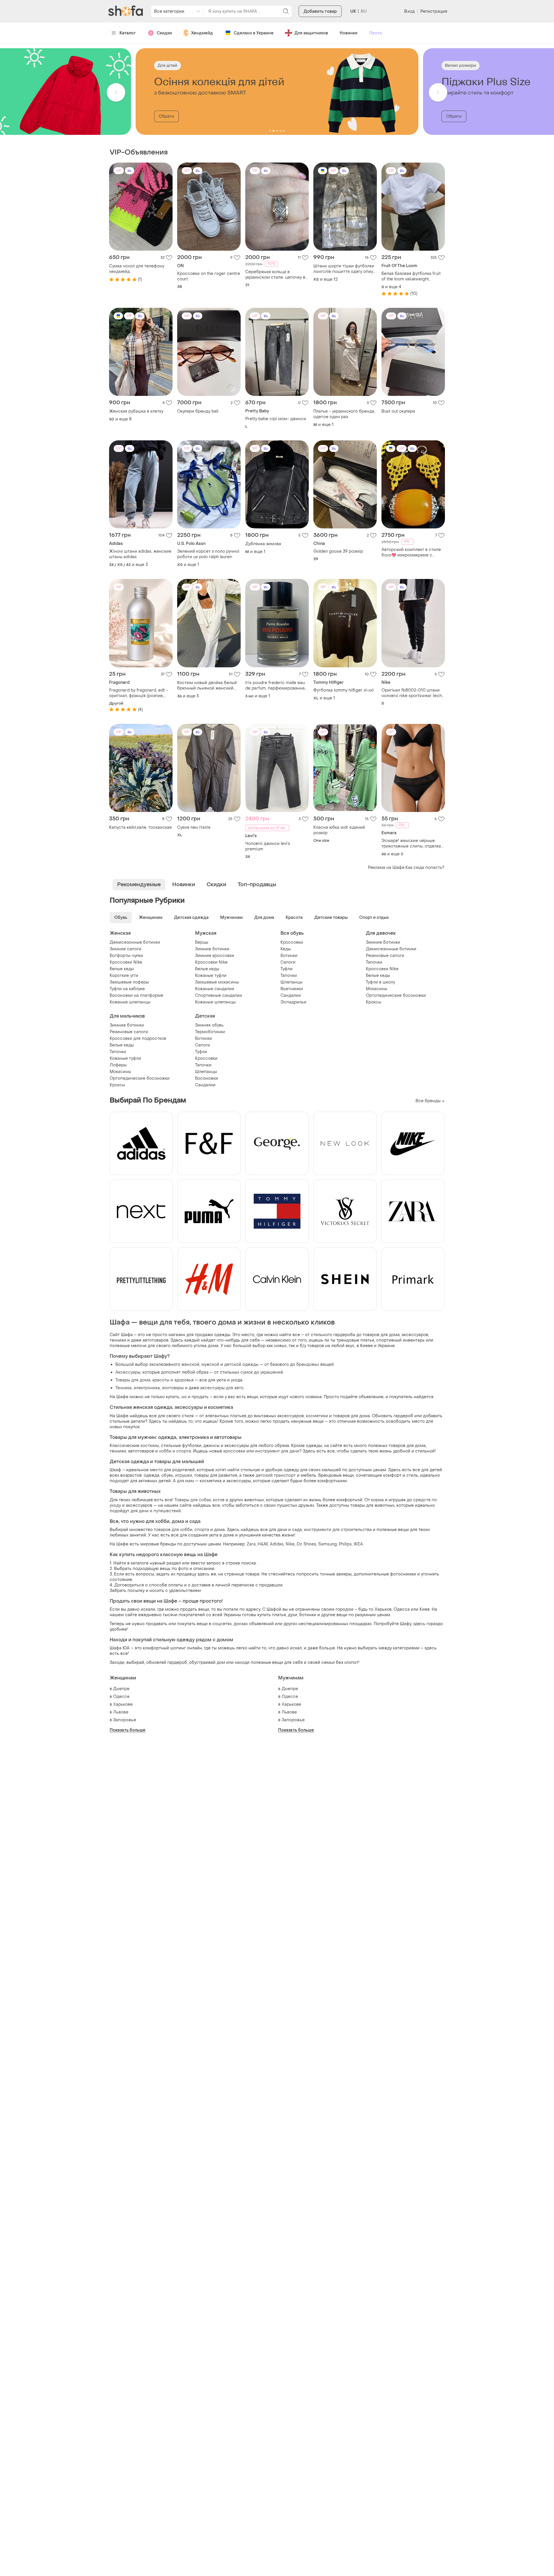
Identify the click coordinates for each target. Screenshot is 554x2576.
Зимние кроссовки (215, 956)
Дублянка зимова (263, 544)
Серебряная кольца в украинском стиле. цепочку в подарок (275, 275)
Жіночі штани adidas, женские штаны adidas (140, 554)
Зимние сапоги (126, 949)
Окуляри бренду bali (198, 411)
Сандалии (291, 995)
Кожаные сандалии (215, 989)
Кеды (286, 949)
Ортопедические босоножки (396, 995)
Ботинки (289, 956)
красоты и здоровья (173, 1380)
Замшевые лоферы (129, 982)
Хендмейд (202, 33)
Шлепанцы (291, 982)
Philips (345, 1544)
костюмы (150, 1446)
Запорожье (125, 1720)
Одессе (121, 1697)
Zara (251, 1544)
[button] (116, 92)
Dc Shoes (306, 1544)
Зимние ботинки (212, 949)
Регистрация (434, 11)
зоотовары (173, 1388)
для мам (185, 1481)
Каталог (128, 33)
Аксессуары (128, 1372)
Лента (375, 33)
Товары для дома (133, 1380)
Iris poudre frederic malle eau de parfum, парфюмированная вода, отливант (276, 686)
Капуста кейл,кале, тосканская (140, 827)
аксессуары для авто (222, 1388)
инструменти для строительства (338, 1530)
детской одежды (241, 1365)
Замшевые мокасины (217, 982)
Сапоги (288, 962)
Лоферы (118, 1065)
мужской (210, 1365)
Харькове (123, 1704)
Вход (409, 11)
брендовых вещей (315, 1365)
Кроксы (374, 1002)
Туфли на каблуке (127, 989)
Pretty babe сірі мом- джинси (276, 419)
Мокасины (377, 989)
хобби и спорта (175, 1451)
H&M (263, 1544)
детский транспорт (276, 1475)
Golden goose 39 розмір (338, 551)
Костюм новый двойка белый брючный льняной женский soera (207, 686)
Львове (121, 1712)
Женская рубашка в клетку (136, 411)
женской (190, 1365)
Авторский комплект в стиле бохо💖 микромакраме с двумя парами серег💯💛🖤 (411, 552)
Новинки (349, 33)
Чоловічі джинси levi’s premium (268, 846)
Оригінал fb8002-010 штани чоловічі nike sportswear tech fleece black (412, 693)
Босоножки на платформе (136, 995)
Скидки (164, 33)
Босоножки (207, 1078)
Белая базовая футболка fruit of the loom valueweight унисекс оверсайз (411, 276)
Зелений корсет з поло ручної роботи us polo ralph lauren (208, 554)
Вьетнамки (292, 989)
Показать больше (128, 1730)
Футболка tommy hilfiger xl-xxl (343, 690)
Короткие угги (124, 976)
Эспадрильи (293, 1002)
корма (377, 1500)
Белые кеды (122, 969)
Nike (290, 1544)
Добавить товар (320, 11)
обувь (167, 1475)
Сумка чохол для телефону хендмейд (137, 269)
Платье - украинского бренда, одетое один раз (344, 414)
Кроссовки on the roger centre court (209, 276)
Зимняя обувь (209, 1025)
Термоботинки (210, 1032)
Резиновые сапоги (385, 956)
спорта (202, 1530)
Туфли (287, 969)
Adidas (277, 1544)
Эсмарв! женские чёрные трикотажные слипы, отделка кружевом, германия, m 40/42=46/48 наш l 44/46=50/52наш (411, 843)
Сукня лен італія (194, 827)
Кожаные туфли (211, 976)
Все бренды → (430, 1101)
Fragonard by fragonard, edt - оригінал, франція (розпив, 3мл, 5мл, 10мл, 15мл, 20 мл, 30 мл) (141, 693)
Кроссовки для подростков (138, 1039)
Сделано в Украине (254, 33)
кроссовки (234, 1451)
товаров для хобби (173, 1530)
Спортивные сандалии (219, 995)
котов (219, 1500)
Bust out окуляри (398, 411)
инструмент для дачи (277, 1451)
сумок (247, 1372)
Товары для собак (193, 1500)
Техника (123, 1388)
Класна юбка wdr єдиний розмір (339, 830)
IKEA (358, 1544)
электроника (147, 1388)
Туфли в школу (380, 982)
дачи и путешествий (160, 1511)
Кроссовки (292, 942)
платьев (238, 1416)
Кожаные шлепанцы (130, 1002)
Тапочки (289, 976)
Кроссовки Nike (126, 962)
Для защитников (311, 33)
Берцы (202, 942)
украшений (272, 1372)
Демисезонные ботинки (135, 942)
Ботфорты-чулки (126, 956)
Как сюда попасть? (425, 868)
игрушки (184, 1475)
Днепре (121, 1689)
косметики (317, 1416)
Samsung (327, 1544)
